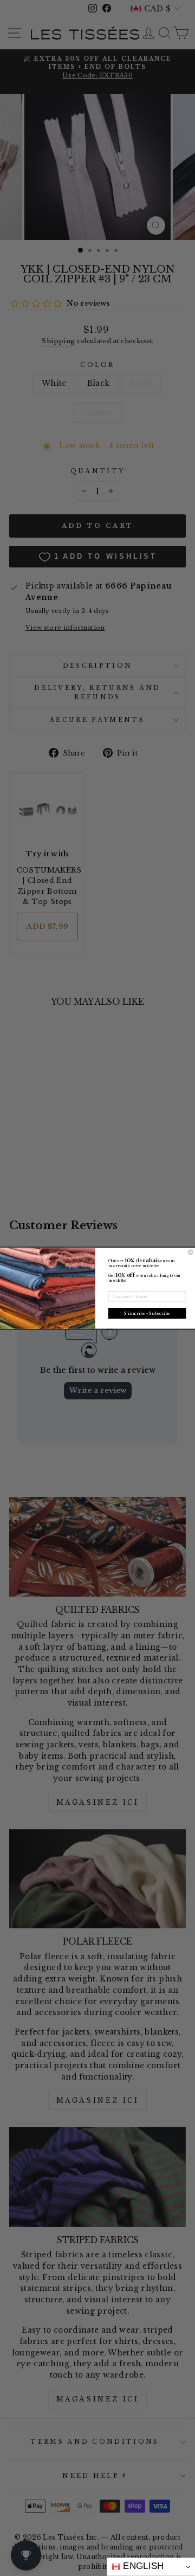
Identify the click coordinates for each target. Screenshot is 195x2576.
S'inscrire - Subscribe (147, 1313)
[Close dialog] (190, 1252)
